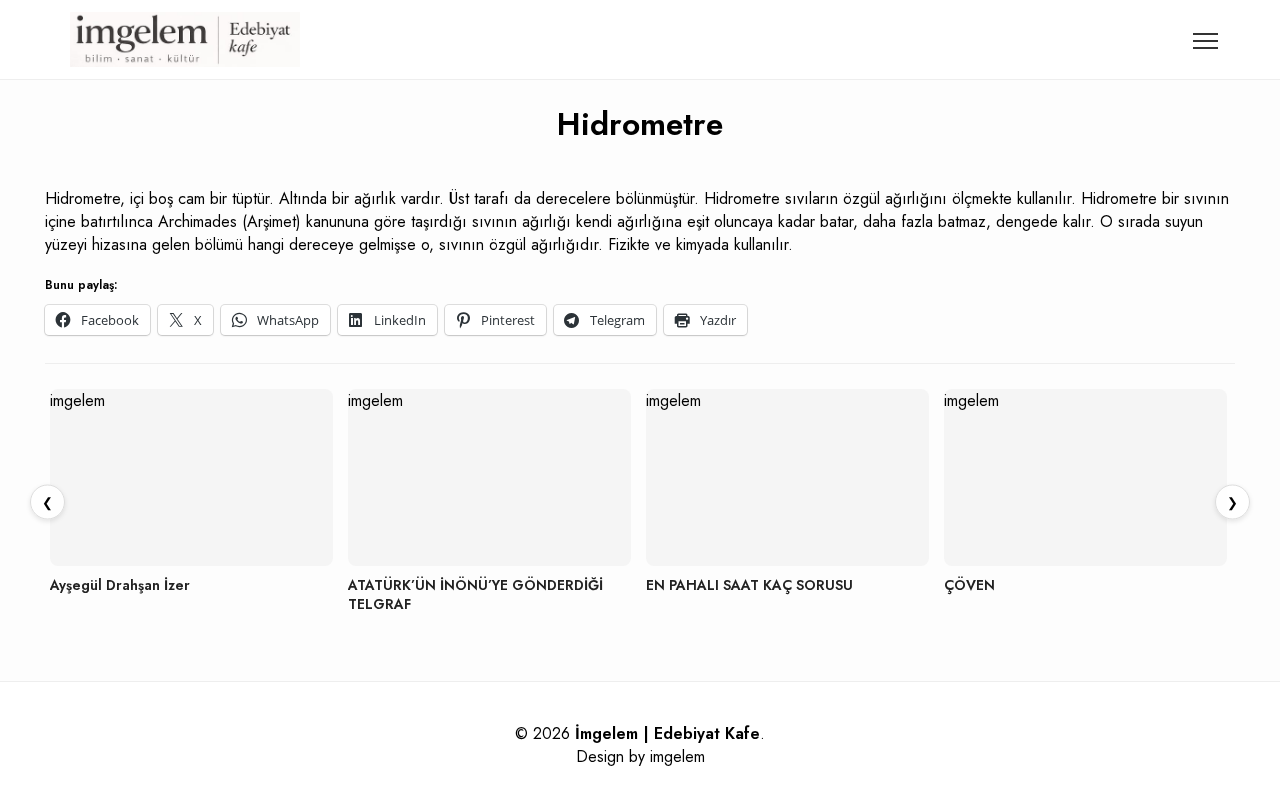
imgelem (677, 756)
